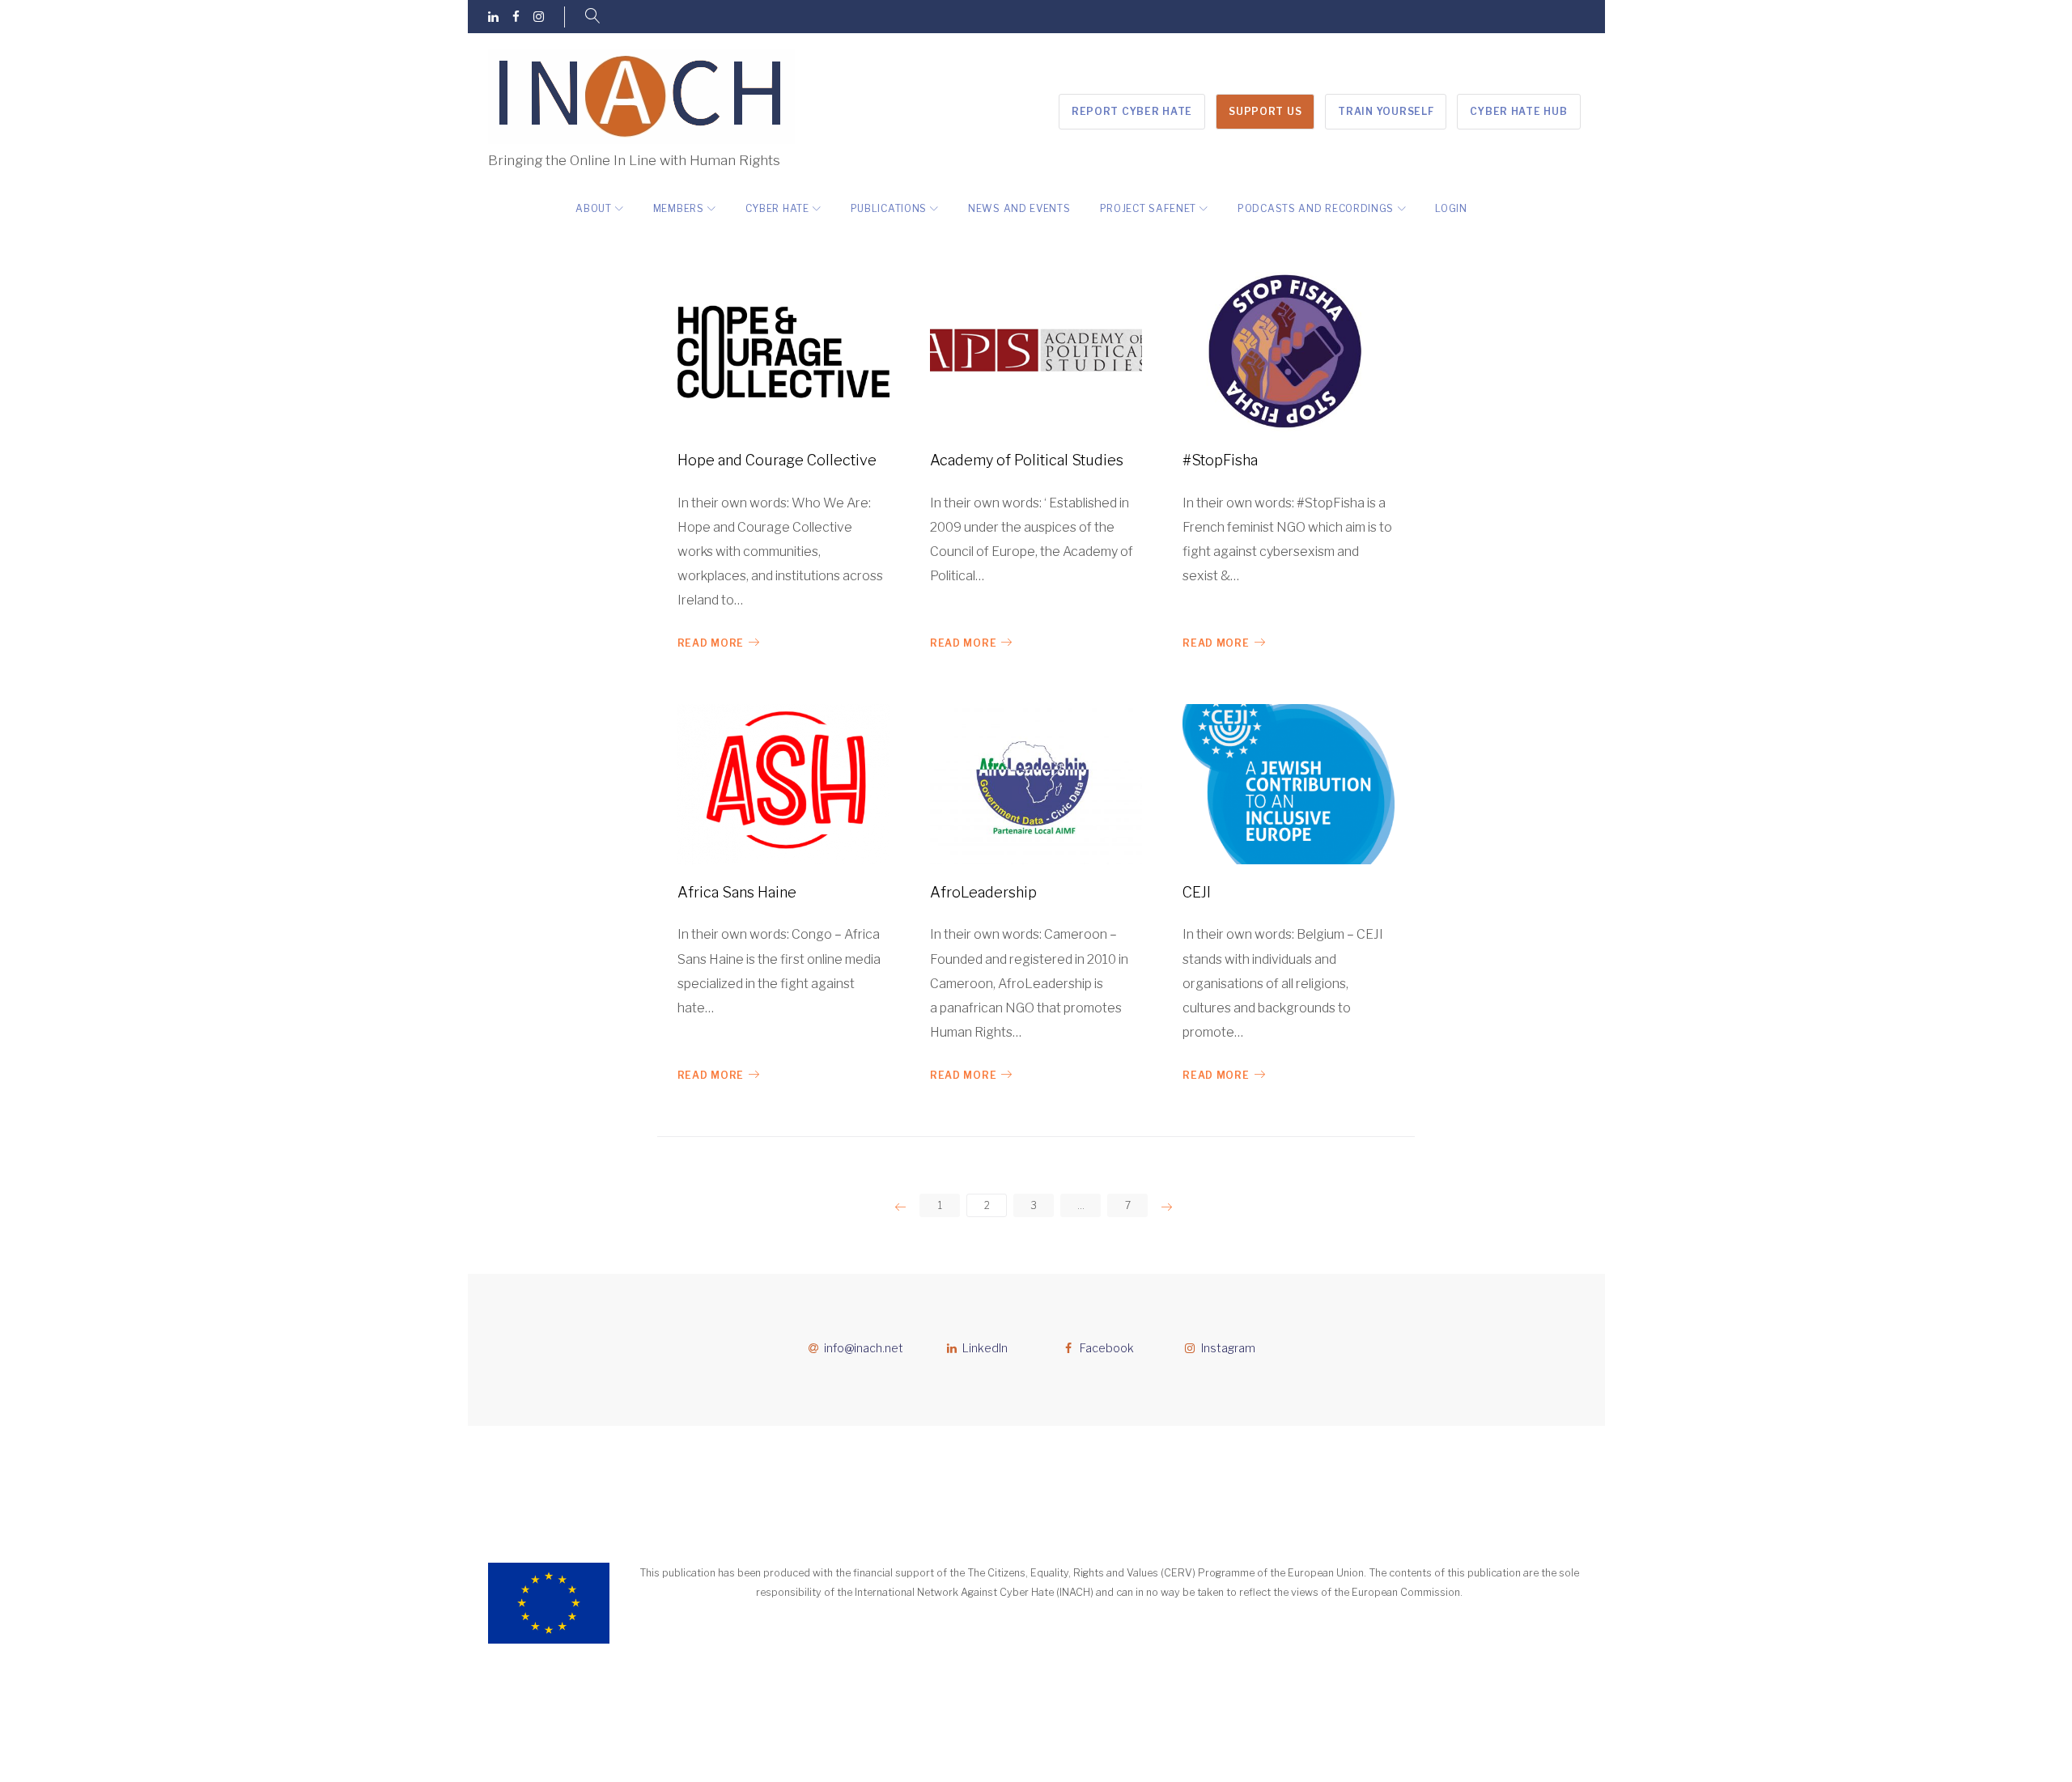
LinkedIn (985, 1348)
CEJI (1197, 892)
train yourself (1386, 111)
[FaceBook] (516, 17)
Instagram (1228, 1348)
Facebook (1107, 1348)
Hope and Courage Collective (777, 460)
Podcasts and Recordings (1316, 208)
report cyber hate (1132, 111)
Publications (889, 208)
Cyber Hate (777, 208)
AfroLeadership (983, 892)
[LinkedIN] (493, 17)
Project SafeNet (1149, 208)
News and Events (1019, 208)
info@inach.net (864, 1348)
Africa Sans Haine (737, 892)
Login (1451, 208)
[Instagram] (539, 17)
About (594, 208)
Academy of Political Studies (1027, 460)
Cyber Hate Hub (1518, 111)
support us (1265, 111)
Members (679, 208)
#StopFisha (1220, 460)
